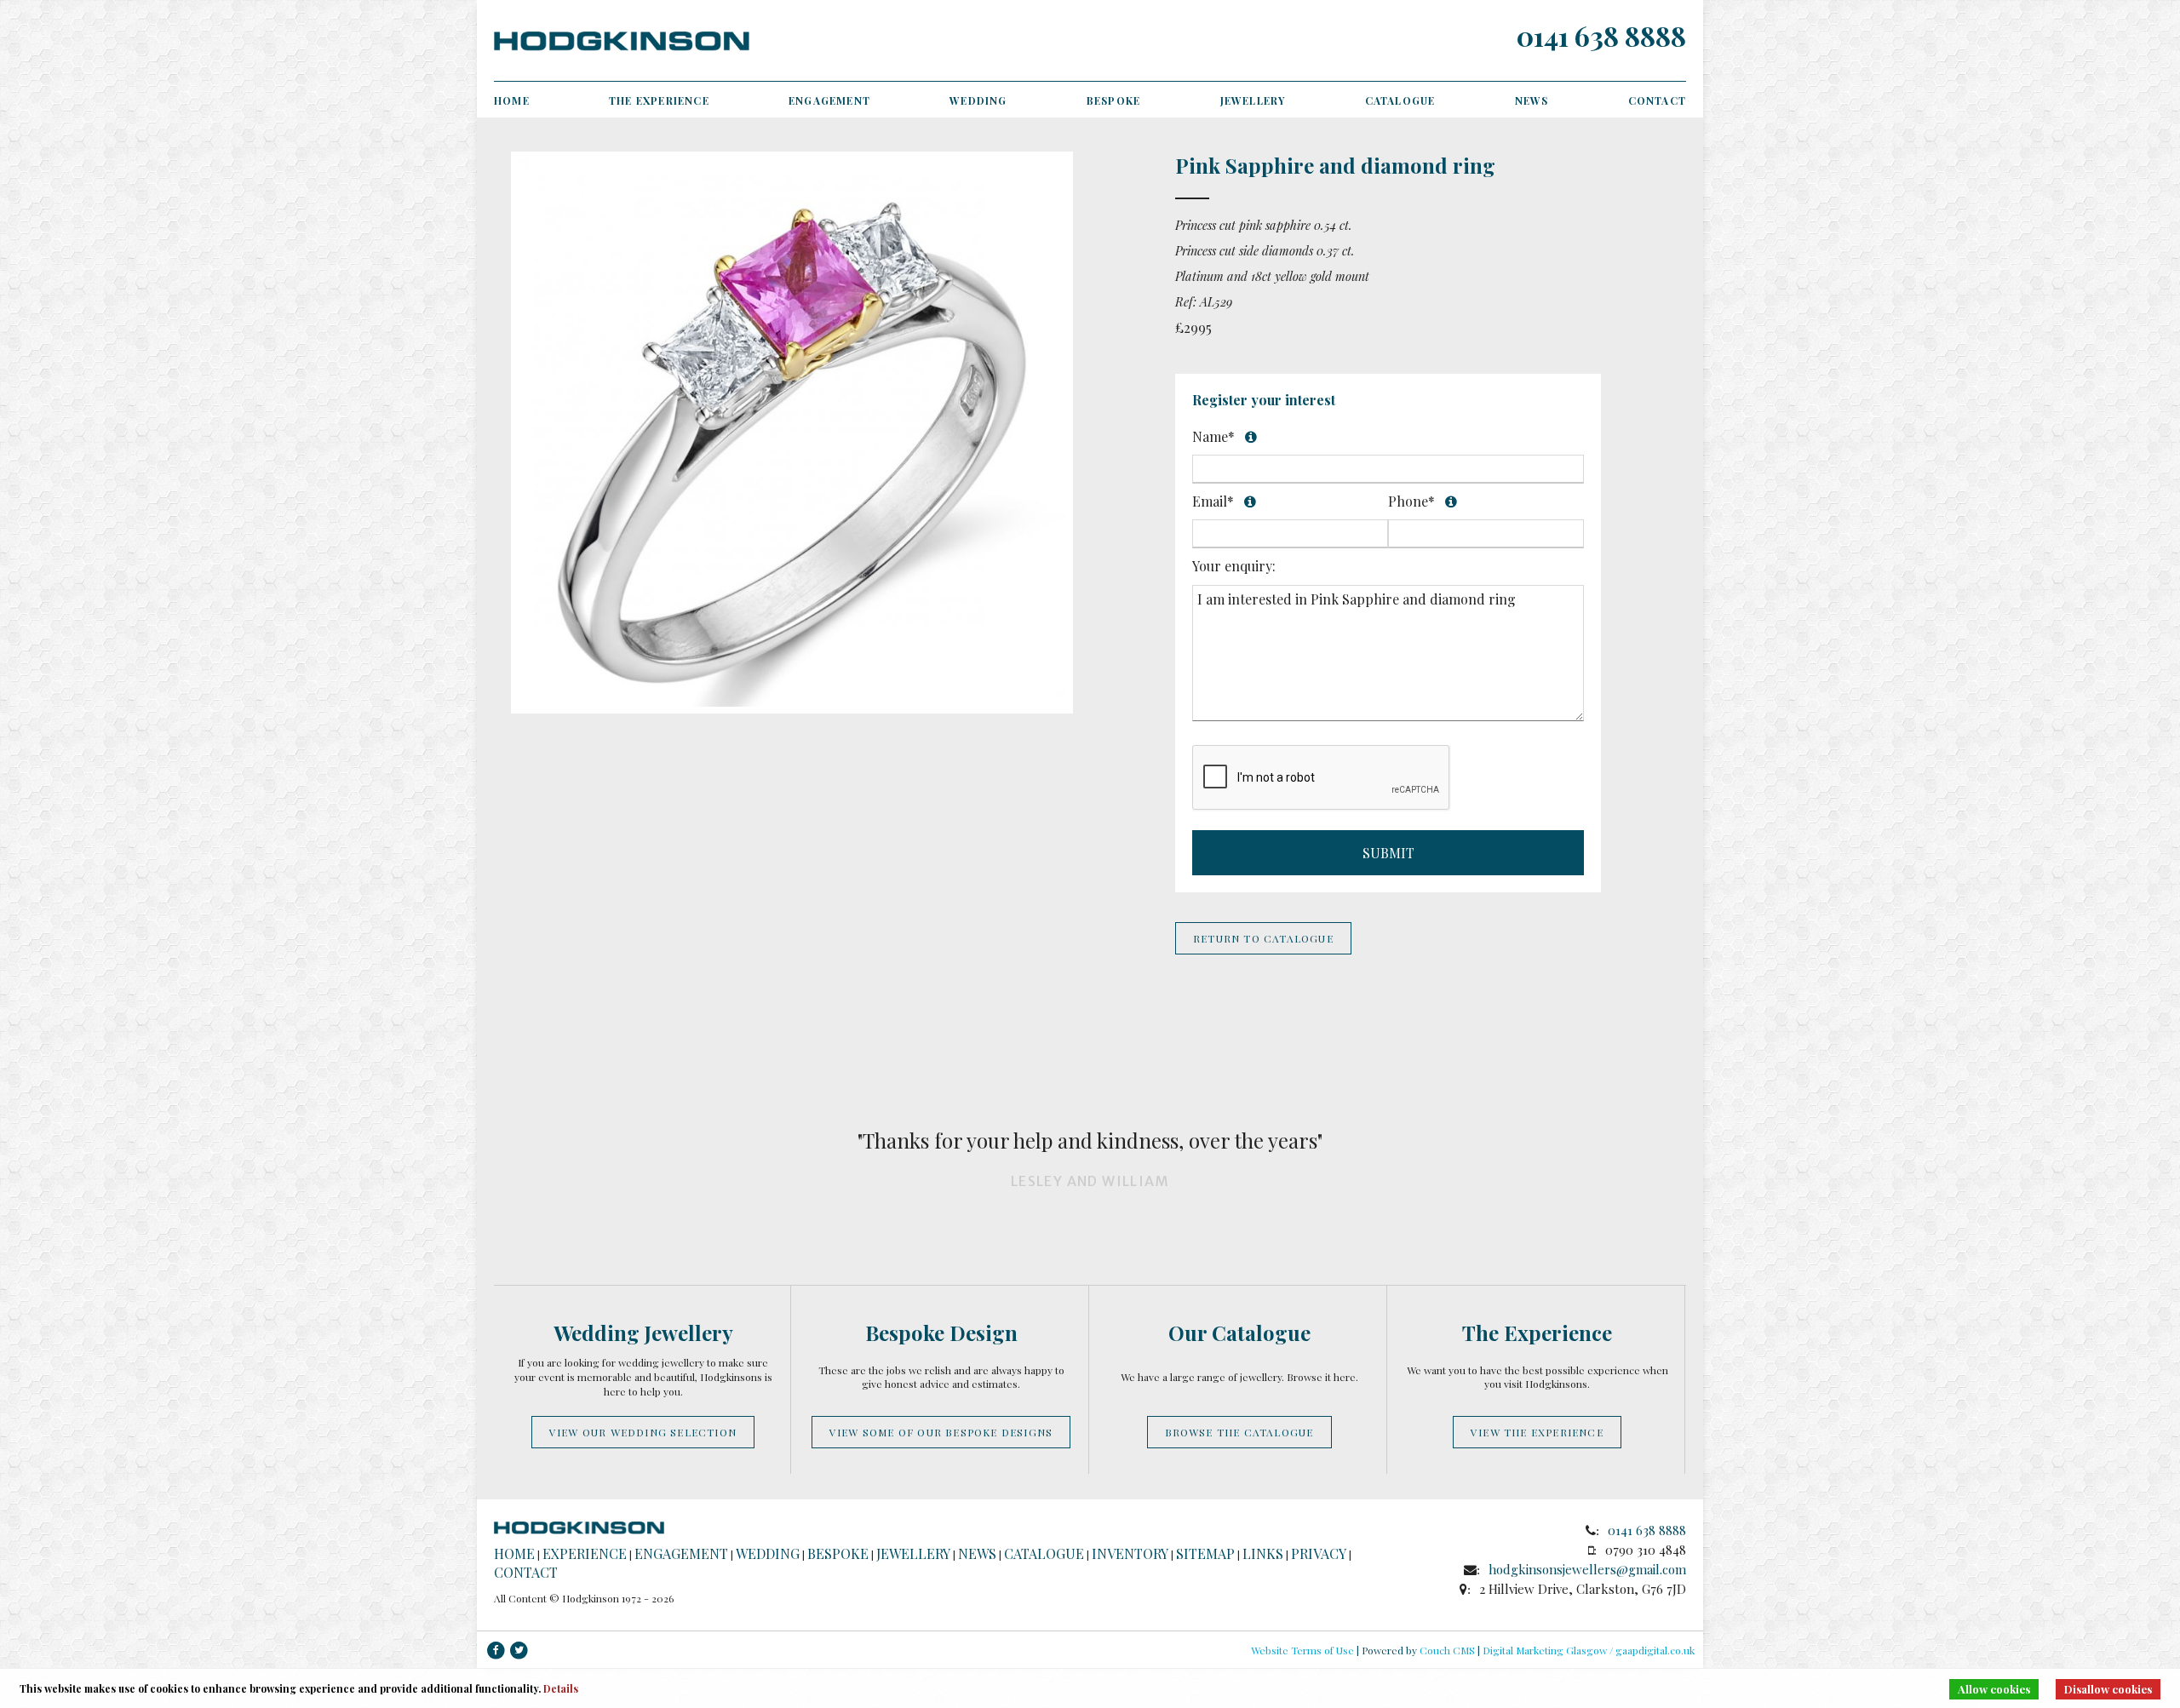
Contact (1657, 100)
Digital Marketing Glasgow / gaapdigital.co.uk (1589, 1650)
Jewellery (1253, 100)
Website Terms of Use (1302, 1650)
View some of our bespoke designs (941, 1432)
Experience (585, 1553)
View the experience (1537, 1432)
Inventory (1130, 1553)
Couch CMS (1447, 1650)
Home (512, 100)
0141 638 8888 (1601, 35)
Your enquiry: (1234, 566)
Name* (1354, 432)
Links (1263, 1553)
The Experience (659, 100)
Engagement (829, 100)
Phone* (1464, 502)
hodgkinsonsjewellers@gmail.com (1587, 1569)
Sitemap (1205, 1553)
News (1532, 100)
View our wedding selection (643, 1432)
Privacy (1319, 1553)
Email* (1269, 501)
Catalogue (1400, 100)
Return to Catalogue (1263, 938)
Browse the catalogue (1239, 1432)
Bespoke (1113, 100)
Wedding (978, 100)
